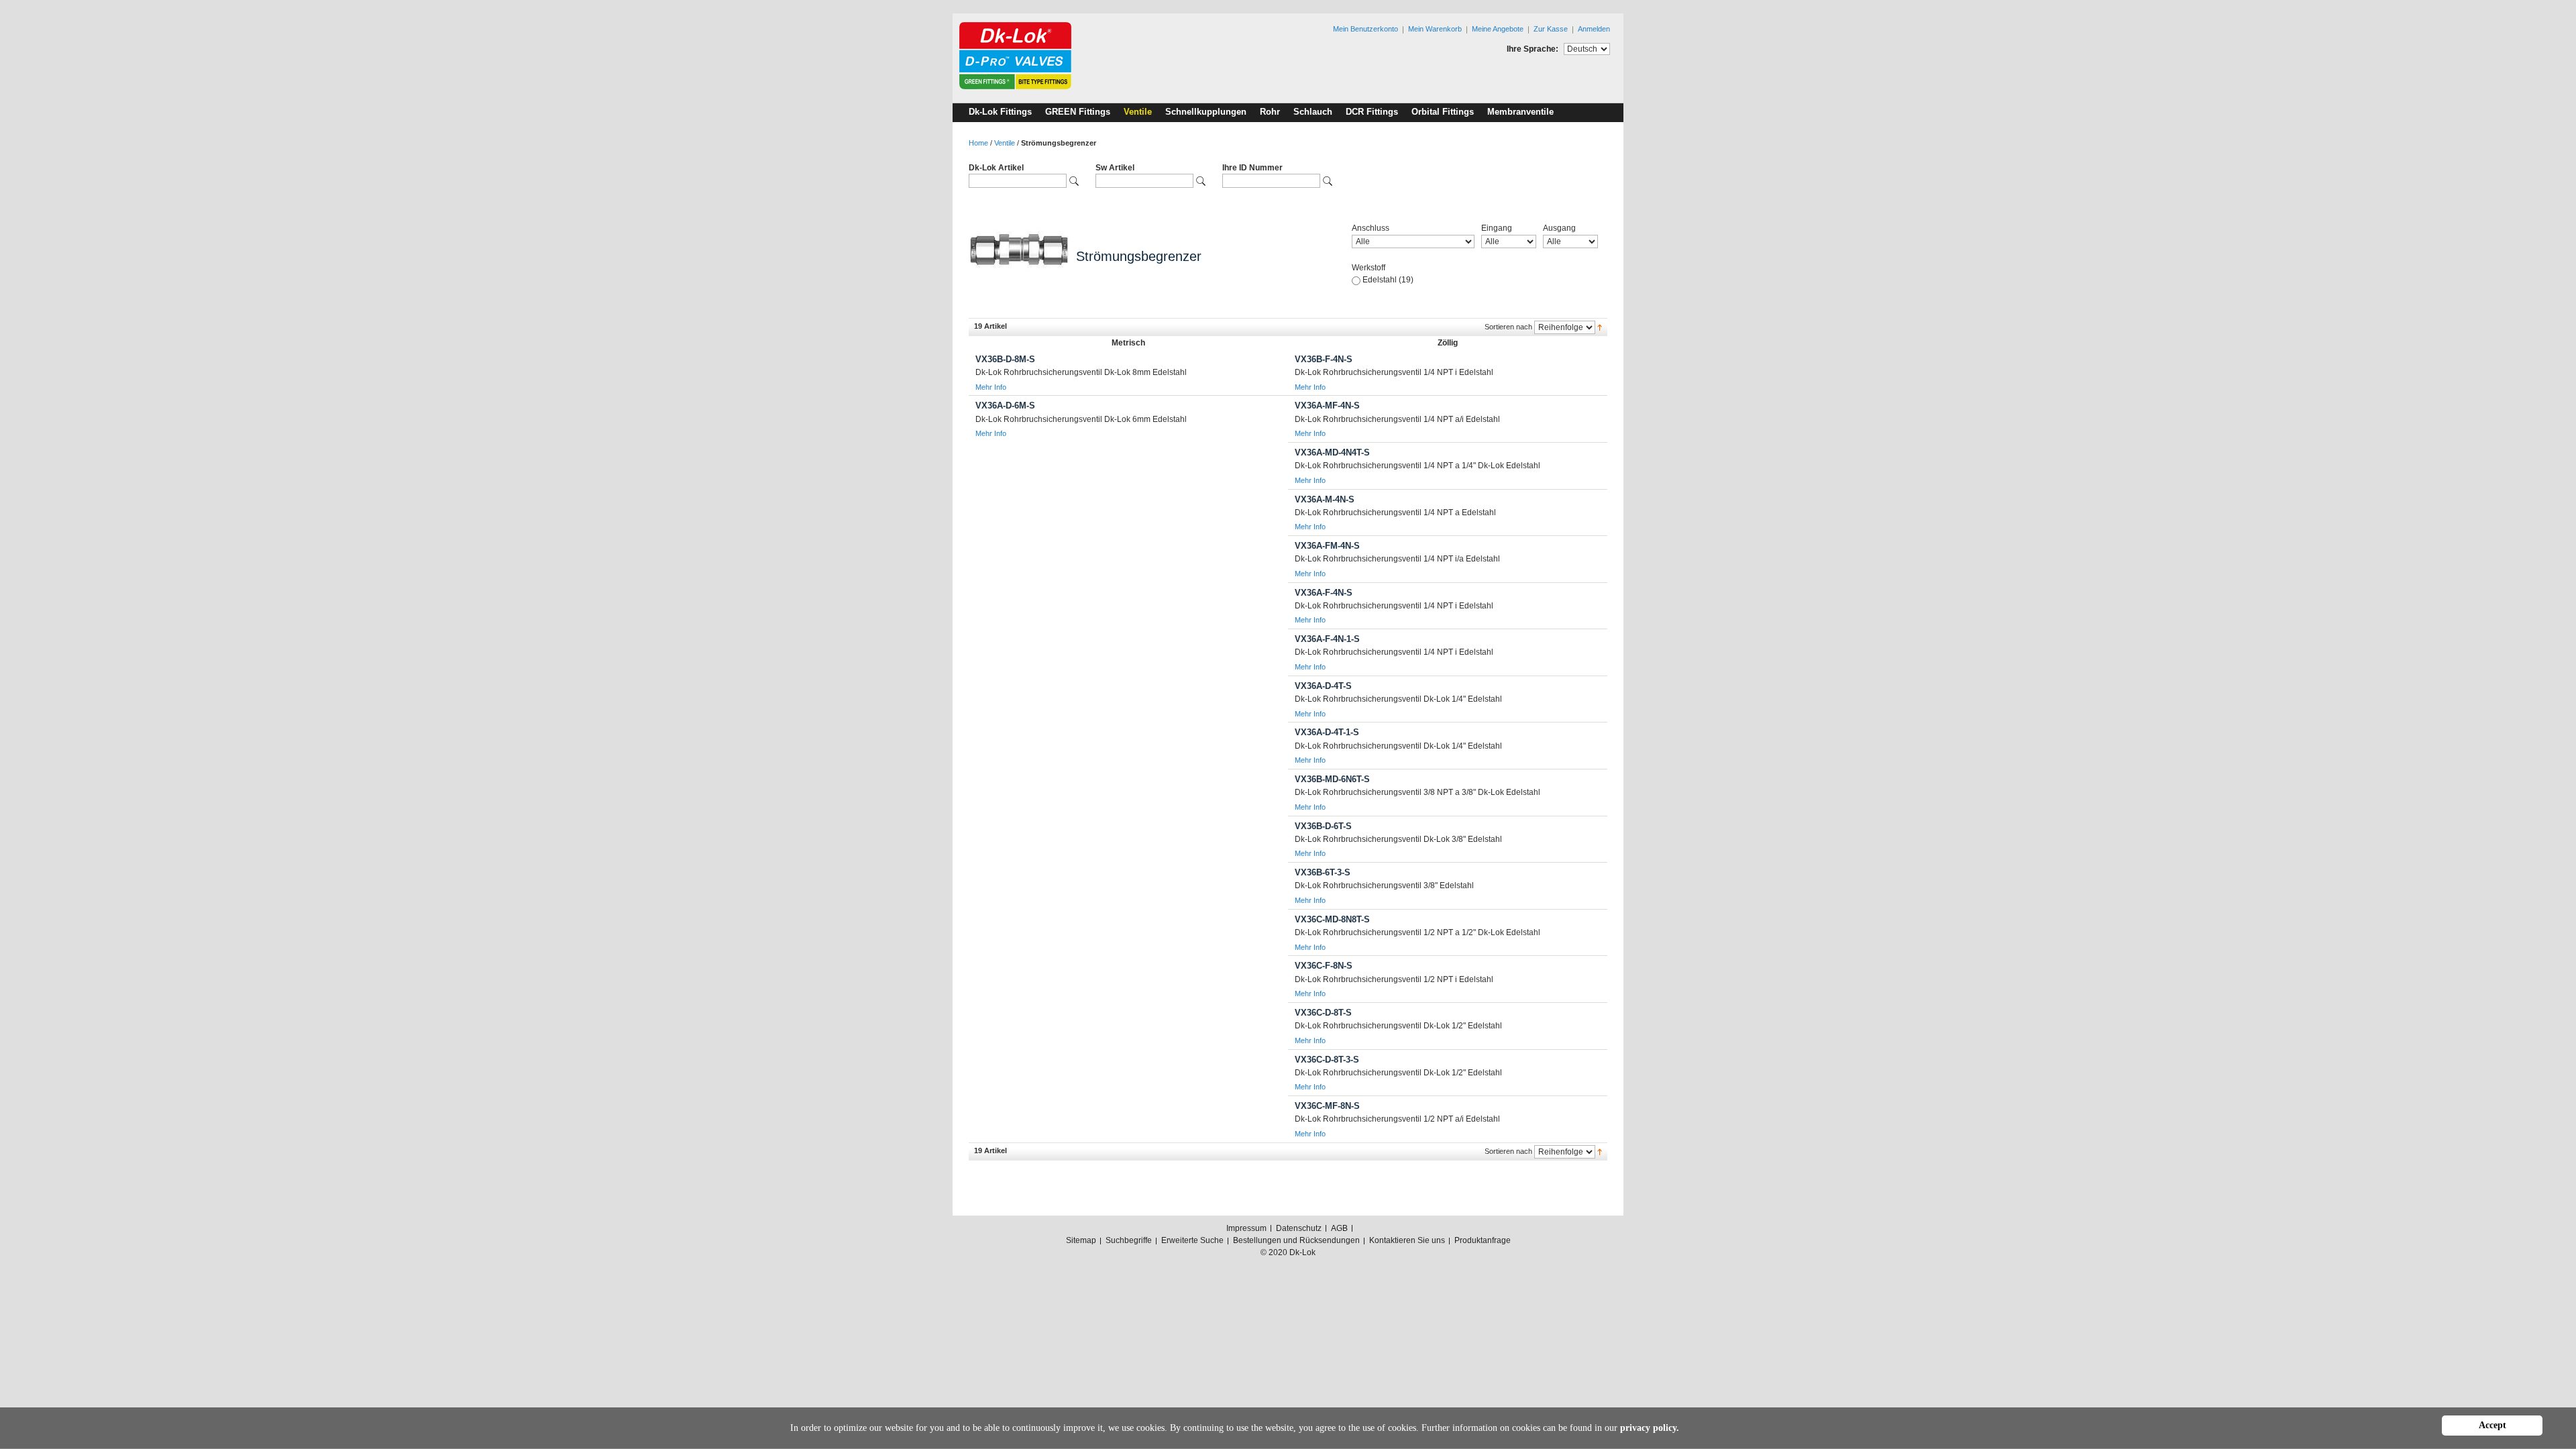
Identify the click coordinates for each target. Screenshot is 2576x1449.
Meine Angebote (1498, 29)
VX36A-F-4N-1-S (1327, 639)
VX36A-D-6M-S (1005, 406)
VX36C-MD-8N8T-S (1332, 919)
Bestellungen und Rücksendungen (1296, 1240)
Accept (2492, 1425)
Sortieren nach (1508, 327)
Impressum (1246, 1228)
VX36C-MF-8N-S (1327, 1106)
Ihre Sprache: (1533, 49)
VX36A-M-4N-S (1325, 499)
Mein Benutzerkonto (1365, 29)
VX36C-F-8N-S (1324, 966)
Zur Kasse (1551, 29)
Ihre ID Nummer (1252, 168)
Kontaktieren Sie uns (1407, 1240)
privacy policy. (1650, 1428)
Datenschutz (1299, 1228)
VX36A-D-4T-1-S (1327, 732)
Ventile (1005, 143)
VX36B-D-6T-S (1323, 826)
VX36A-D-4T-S (1323, 686)
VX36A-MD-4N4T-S (1332, 452)
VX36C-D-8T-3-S (1327, 1060)
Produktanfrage (1483, 1240)
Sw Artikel (1115, 168)
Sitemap (1081, 1240)
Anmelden (1594, 29)
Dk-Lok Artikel (996, 168)
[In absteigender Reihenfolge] (1600, 327)
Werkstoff (1368, 268)
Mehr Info (991, 387)
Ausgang (1559, 228)
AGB (1339, 1228)
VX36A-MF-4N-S (1327, 406)
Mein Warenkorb (1435, 29)
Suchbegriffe (1129, 1240)
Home (978, 143)
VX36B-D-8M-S (1005, 359)
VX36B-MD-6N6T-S (1332, 779)
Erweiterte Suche (1192, 1240)
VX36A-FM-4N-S (1327, 546)
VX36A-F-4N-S (1324, 593)
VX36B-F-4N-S (1324, 359)
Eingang (1497, 228)
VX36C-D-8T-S (1323, 1013)
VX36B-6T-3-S (1323, 872)
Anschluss (1371, 228)
